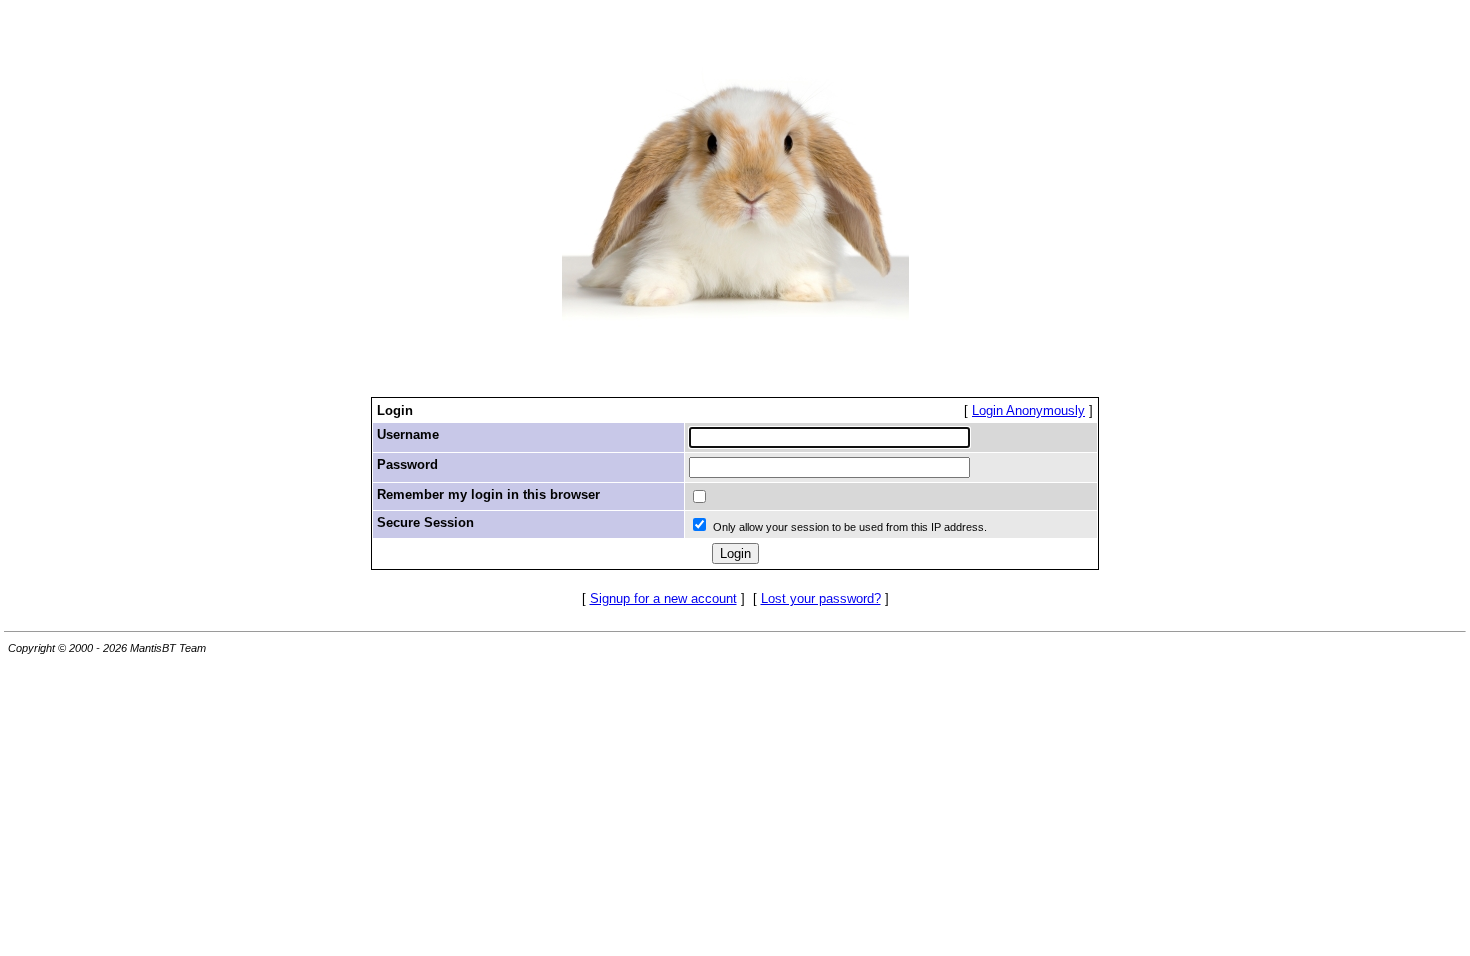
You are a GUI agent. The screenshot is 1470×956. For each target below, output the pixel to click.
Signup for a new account (663, 598)
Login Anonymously (1028, 410)
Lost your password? (821, 598)
